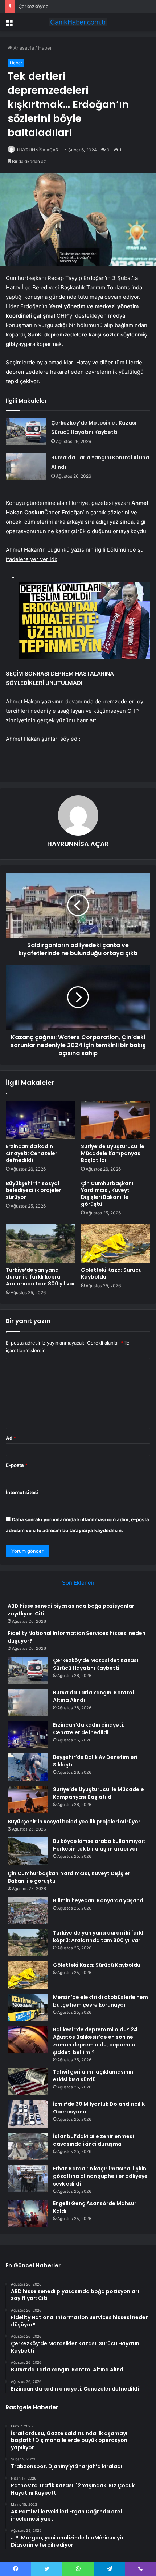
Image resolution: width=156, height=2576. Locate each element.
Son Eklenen (78, 1583)
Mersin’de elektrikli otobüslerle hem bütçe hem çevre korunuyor (100, 2001)
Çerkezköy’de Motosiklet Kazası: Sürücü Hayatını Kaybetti (83, 6)
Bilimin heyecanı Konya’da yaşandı (99, 1900)
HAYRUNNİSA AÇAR (38, 150)
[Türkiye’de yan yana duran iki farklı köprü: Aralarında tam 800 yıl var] (40, 1243)
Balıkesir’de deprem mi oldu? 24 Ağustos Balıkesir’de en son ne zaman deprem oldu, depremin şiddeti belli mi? (95, 2041)
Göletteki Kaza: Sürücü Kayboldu (111, 1273)
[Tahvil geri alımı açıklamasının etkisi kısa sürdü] (28, 2082)
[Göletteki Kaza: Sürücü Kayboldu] (116, 1243)
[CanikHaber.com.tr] (78, 22)
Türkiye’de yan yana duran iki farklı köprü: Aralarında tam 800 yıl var (40, 1277)
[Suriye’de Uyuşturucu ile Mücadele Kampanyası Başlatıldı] (116, 1120)
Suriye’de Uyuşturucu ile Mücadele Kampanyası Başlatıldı (113, 1153)
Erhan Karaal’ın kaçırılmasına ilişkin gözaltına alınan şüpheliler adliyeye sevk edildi (100, 2176)
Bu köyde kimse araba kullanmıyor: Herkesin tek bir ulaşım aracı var (99, 1845)
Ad (11, 1438)
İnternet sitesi (22, 1492)
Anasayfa (23, 48)
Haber (45, 48)
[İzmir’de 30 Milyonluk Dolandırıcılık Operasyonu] (28, 2114)
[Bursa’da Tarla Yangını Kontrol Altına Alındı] (26, 466)
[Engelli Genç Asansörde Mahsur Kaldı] (28, 2213)
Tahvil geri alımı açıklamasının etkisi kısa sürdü (93, 2076)
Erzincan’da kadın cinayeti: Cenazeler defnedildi (32, 1153)
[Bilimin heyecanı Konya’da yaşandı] (28, 1910)
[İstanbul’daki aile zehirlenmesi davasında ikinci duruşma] (28, 2146)
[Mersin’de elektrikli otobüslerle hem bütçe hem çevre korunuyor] (28, 2007)
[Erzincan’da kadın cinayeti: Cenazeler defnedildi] (40, 1120)
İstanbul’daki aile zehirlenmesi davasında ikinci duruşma (93, 2140)
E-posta (17, 1465)
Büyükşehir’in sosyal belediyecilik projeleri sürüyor (34, 1190)
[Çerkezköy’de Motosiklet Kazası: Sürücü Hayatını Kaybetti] (26, 432)
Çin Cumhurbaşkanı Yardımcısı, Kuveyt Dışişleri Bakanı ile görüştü (107, 1194)
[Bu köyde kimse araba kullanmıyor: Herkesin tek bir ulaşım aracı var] (28, 1851)
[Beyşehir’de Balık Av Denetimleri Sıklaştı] (28, 1767)
